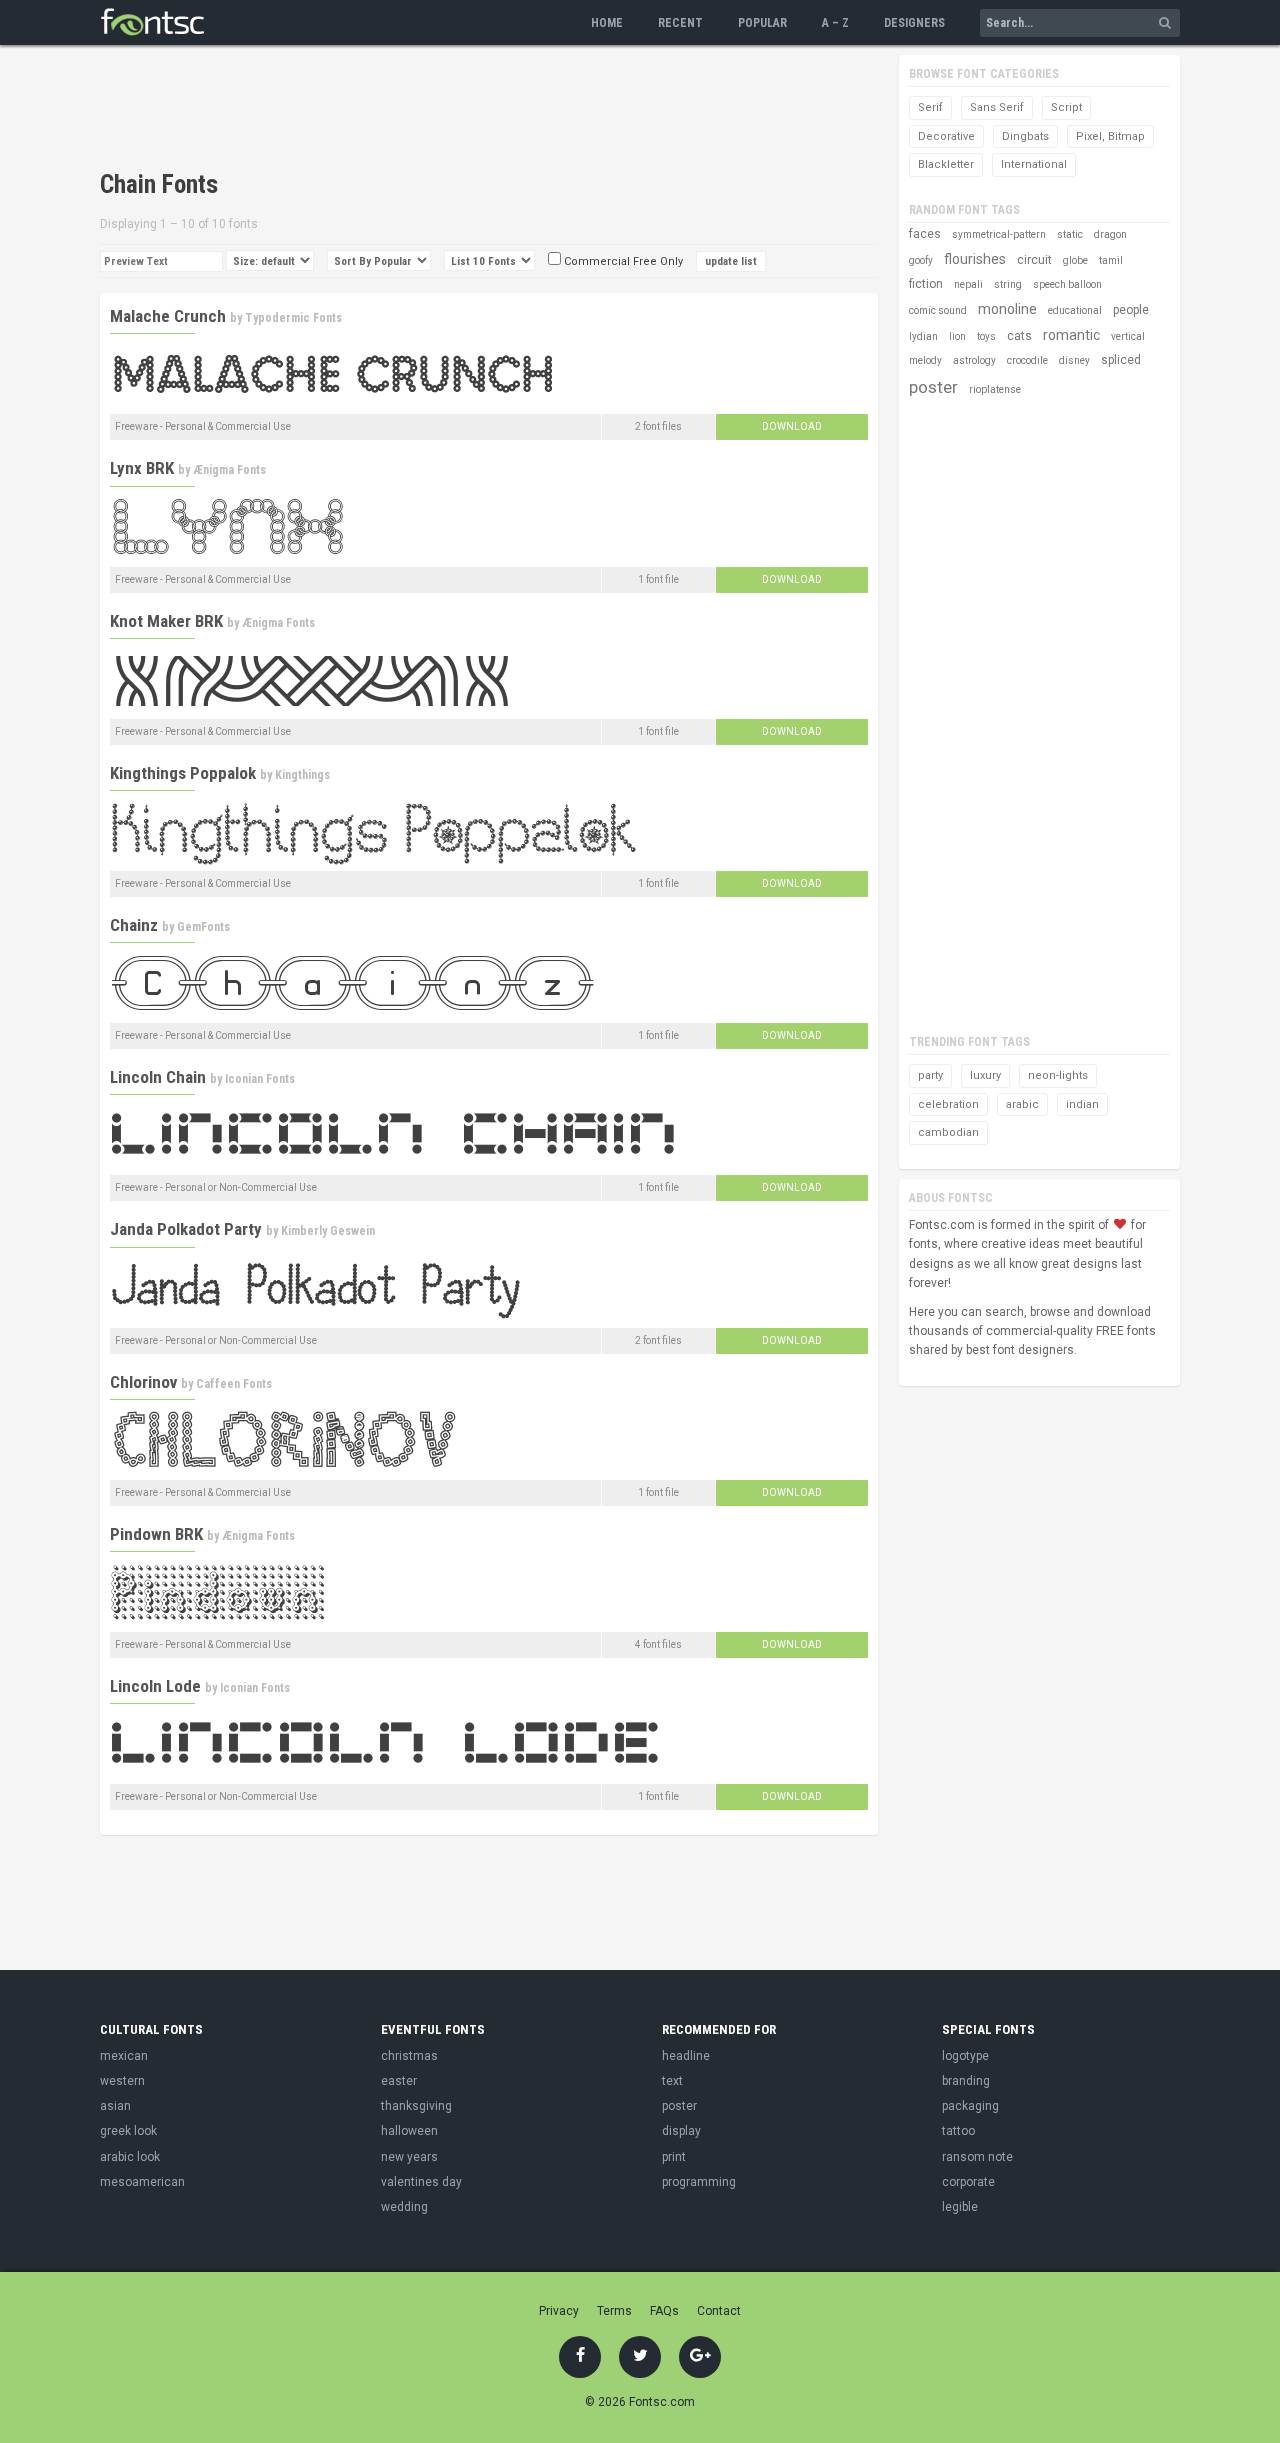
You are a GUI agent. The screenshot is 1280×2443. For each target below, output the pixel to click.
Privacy (559, 2311)
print (674, 2157)
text (672, 2081)
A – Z (835, 23)
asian (115, 2106)
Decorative (946, 136)
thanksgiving (416, 2106)
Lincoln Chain (158, 1077)
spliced (1121, 360)
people (1131, 310)
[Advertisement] (464, 110)
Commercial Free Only (622, 261)
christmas (409, 2056)
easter (399, 2081)
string (1008, 284)
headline (686, 2056)
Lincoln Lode (155, 1686)
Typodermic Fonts (293, 318)
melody (925, 360)
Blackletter (946, 164)
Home (607, 23)
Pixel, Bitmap (1110, 136)
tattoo (958, 2131)
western (122, 2081)
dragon (1110, 234)
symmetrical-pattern (999, 234)
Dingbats (1025, 136)
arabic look (130, 2157)
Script (1066, 107)
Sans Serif (997, 107)
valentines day (421, 2182)
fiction (926, 284)
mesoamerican (142, 2182)
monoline (1007, 309)
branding (966, 2081)
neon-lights (1058, 1075)
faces (925, 234)
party (930, 1075)
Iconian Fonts (260, 1079)
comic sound (938, 310)
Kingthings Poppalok (183, 773)
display (681, 2131)
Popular (762, 23)
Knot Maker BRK (166, 621)
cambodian (948, 1132)
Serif (930, 107)
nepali (968, 284)
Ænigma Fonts (229, 470)
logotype (965, 2056)
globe (1075, 260)
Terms (614, 2311)
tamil (1111, 260)
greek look (128, 2131)
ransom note (977, 2157)
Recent (680, 23)
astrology (974, 360)
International (1034, 164)
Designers (914, 23)
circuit (1034, 260)
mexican (124, 2056)
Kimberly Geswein (328, 1231)
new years (409, 2157)
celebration (948, 1104)
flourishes (975, 259)
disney (1074, 360)
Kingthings (302, 775)
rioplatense (995, 389)
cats (1019, 336)
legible (960, 2207)
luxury (985, 1075)
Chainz (134, 925)
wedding (404, 2207)
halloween (409, 2131)
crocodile (1027, 360)
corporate (968, 2182)
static (1070, 234)
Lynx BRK (142, 468)
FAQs (664, 2311)
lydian (923, 336)
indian (1082, 1104)
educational (1075, 310)
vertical (1128, 336)
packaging (970, 2106)
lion (957, 336)
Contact (719, 2311)
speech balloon (1067, 284)
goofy (921, 260)
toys (986, 336)
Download (792, 426)
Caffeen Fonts (234, 1384)
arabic (1022, 1104)
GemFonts (203, 927)
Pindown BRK (156, 1534)
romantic (1071, 335)
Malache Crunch (168, 316)
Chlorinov (143, 1382)
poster (933, 387)
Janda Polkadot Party (186, 1229)
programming (699, 2182)
